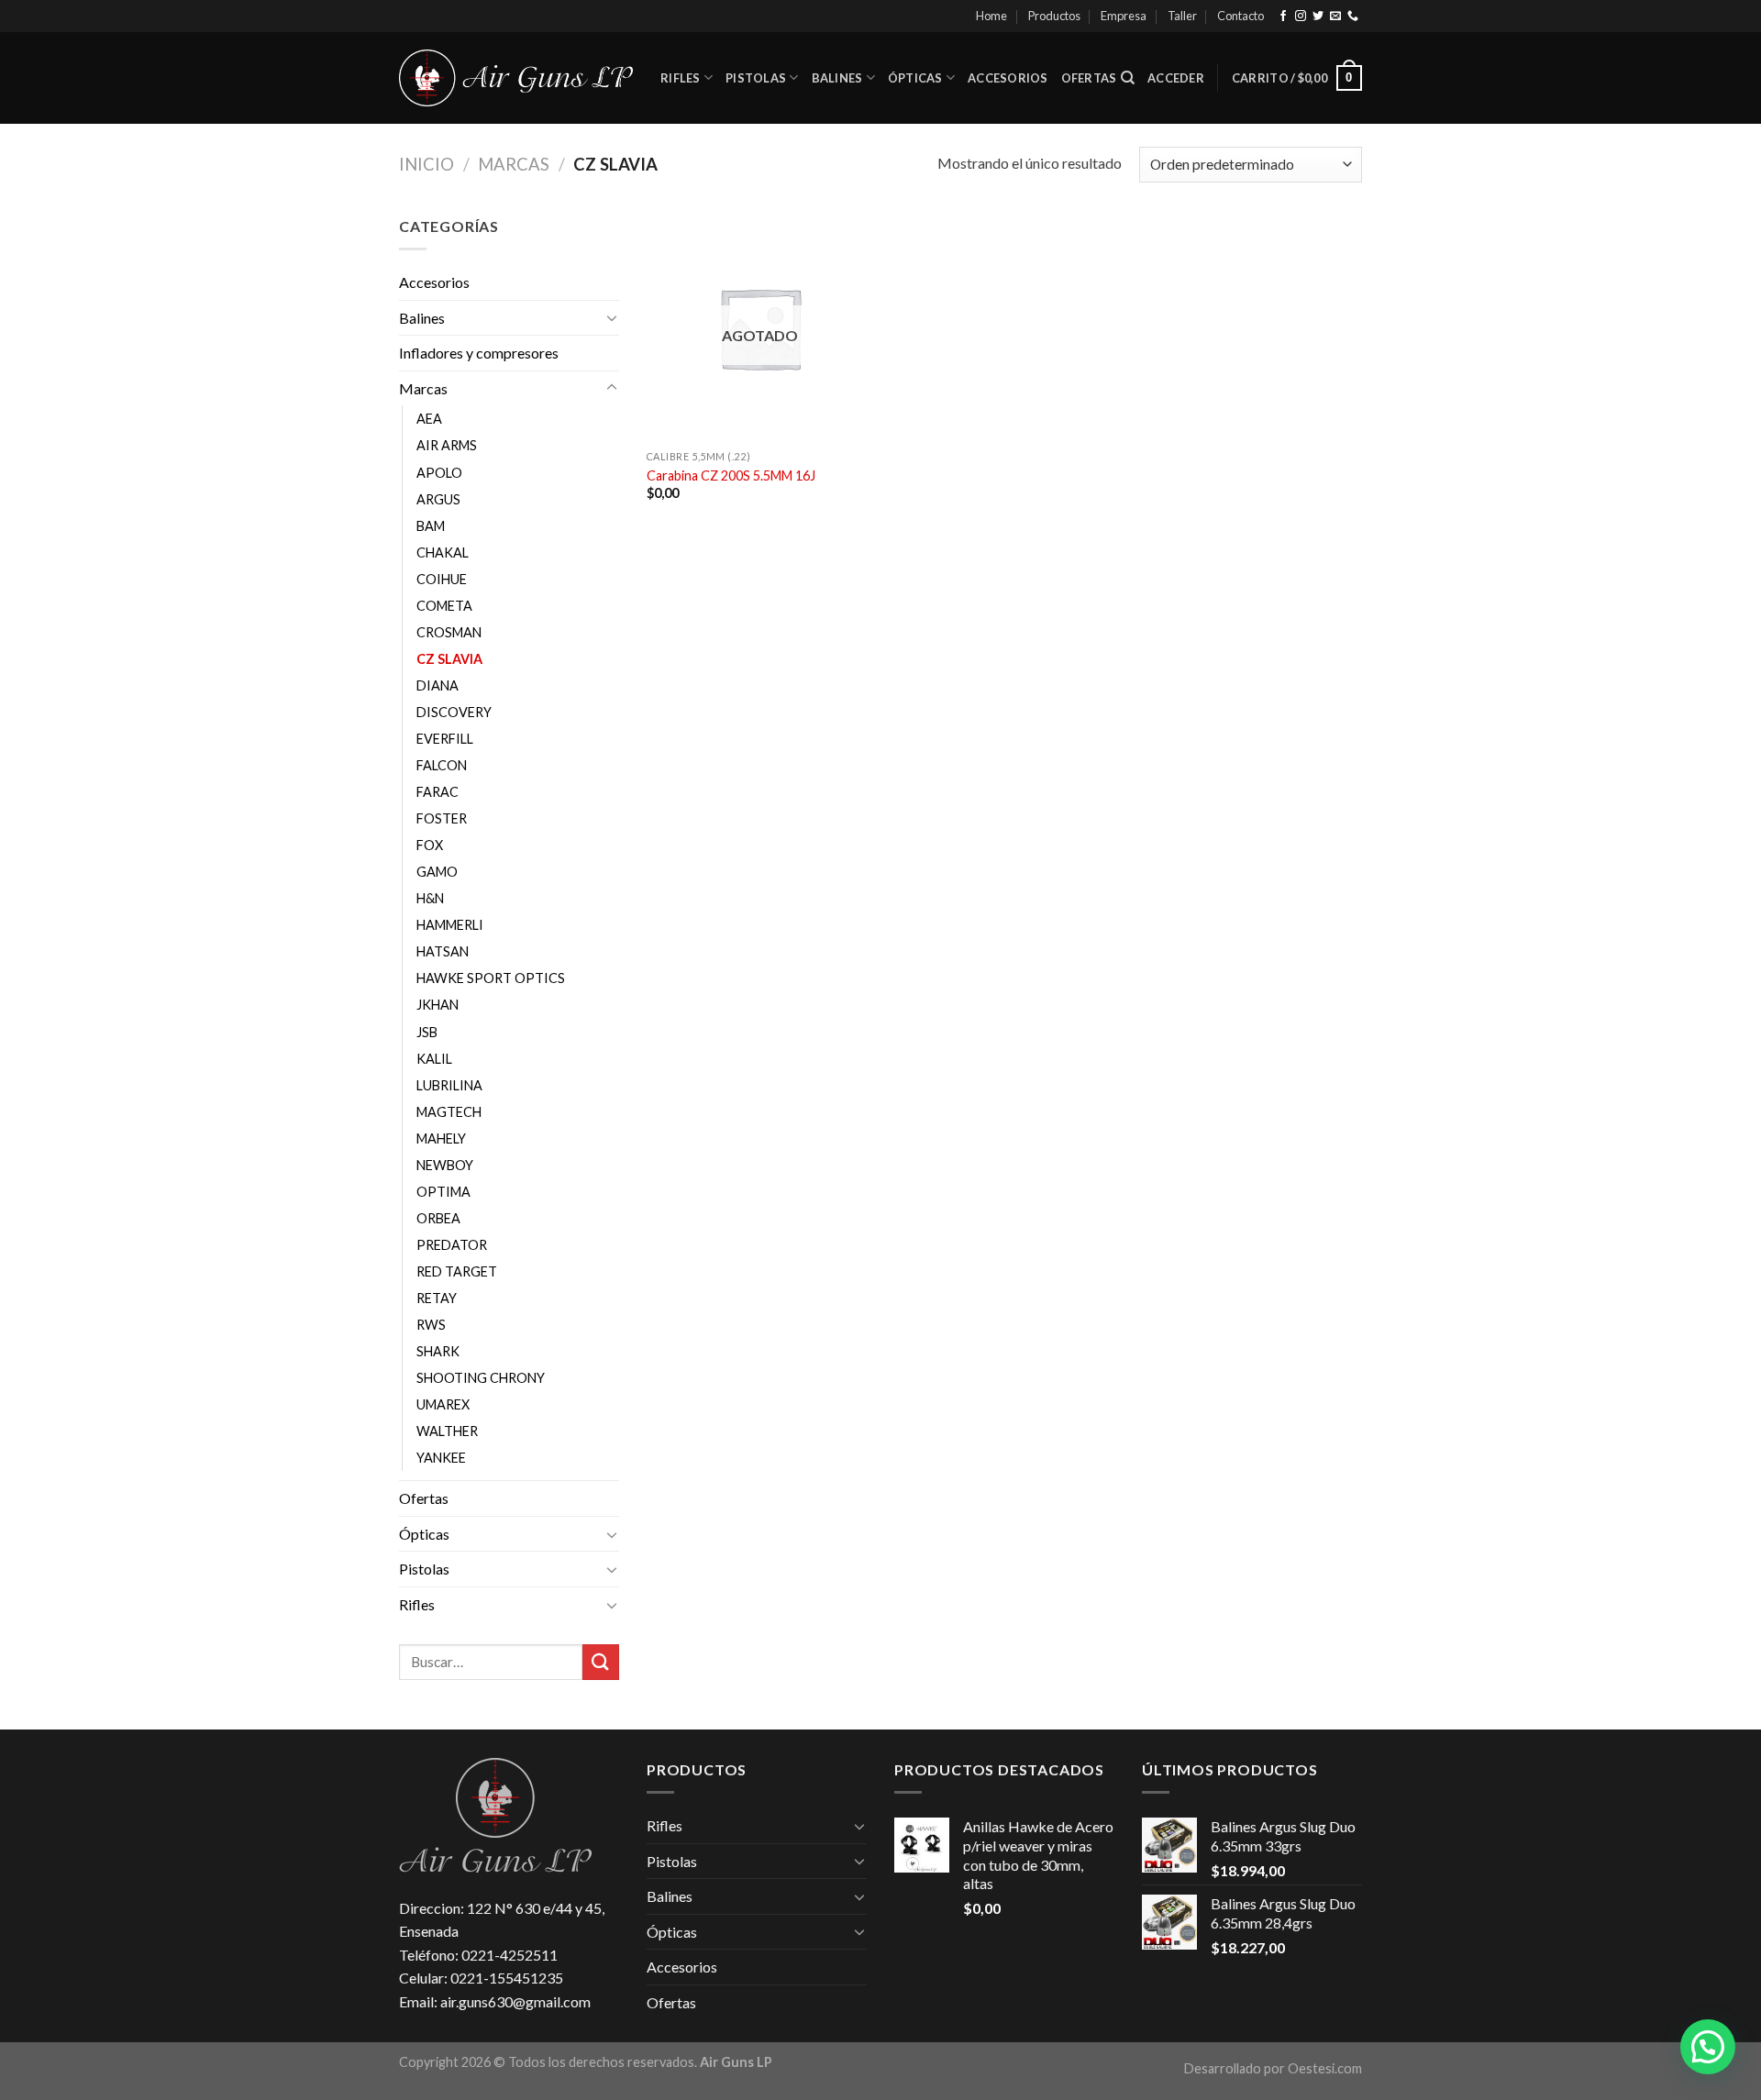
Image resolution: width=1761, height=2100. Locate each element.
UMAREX (443, 1404)
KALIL (434, 1059)
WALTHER (447, 1431)
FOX (430, 845)
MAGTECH (449, 1112)
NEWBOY (445, 1165)
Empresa (1124, 16)
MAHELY (441, 1138)
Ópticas (915, 78)
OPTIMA (443, 1192)
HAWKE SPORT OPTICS (491, 978)
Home (991, 16)
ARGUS (438, 499)
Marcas (514, 164)
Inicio (426, 164)
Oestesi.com (1325, 2068)
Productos (1054, 16)
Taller (1182, 16)
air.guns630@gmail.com (515, 2001)
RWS (431, 1325)
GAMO (437, 872)
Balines (837, 78)
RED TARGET (457, 1271)
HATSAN (443, 951)
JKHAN (437, 1005)
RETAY (437, 1298)
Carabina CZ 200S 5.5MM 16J (731, 475)
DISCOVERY (454, 712)
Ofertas (1089, 78)
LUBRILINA (449, 1085)
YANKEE (441, 1458)
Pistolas (756, 78)
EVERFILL (445, 739)
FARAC (437, 792)
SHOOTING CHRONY (481, 1378)
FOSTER (442, 818)
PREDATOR (452, 1245)
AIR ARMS (447, 445)
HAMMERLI (450, 925)
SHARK (438, 1351)
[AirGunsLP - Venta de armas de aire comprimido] (516, 78)
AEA (429, 419)
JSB (427, 1032)
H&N (430, 898)
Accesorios (1008, 78)
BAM (431, 526)
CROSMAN (449, 632)
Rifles (681, 78)
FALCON (442, 765)
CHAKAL (443, 553)
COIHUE (442, 579)
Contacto (1240, 16)
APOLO (439, 473)
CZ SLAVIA (449, 659)
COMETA (444, 606)
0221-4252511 (509, 1955)
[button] (1708, 2047)
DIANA (437, 685)
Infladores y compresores (479, 353)
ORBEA (438, 1218)
